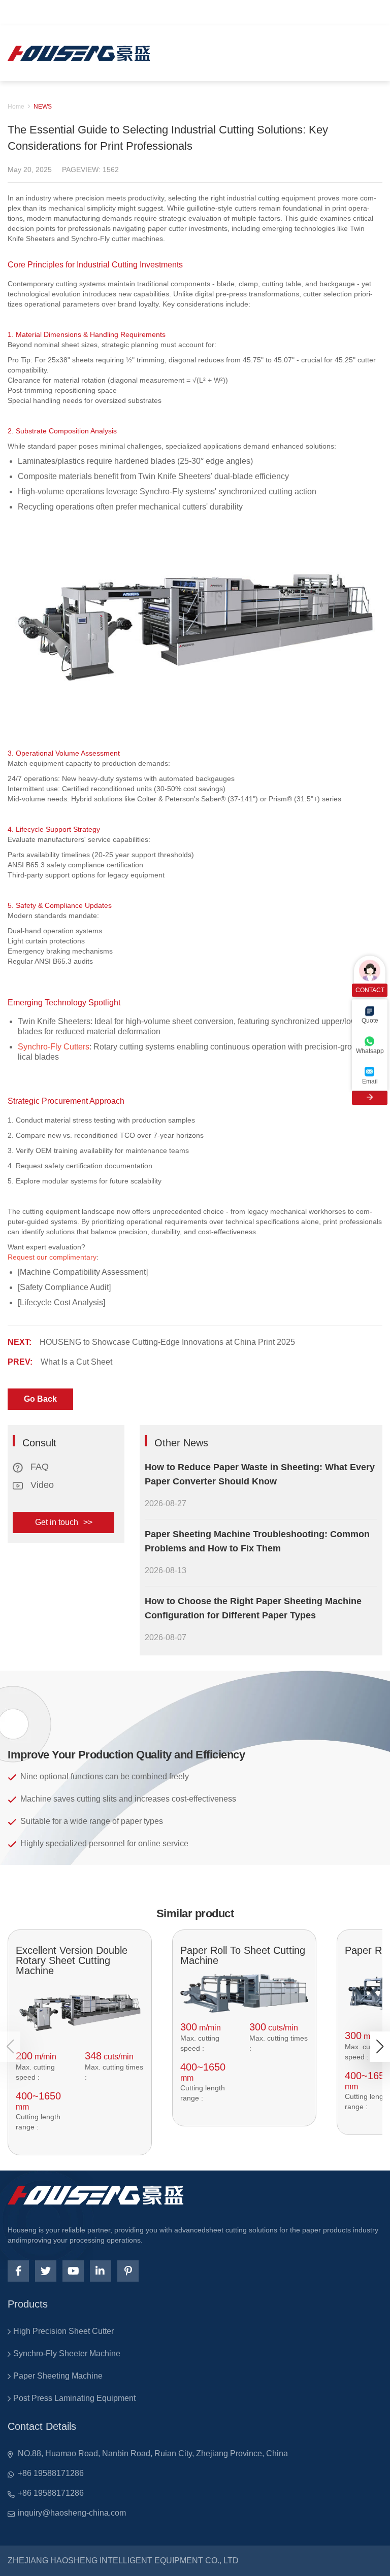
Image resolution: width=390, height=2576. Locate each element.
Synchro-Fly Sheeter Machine (67, 2353)
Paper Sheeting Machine (58, 2376)
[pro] (80, 2012)
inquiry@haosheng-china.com (72, 2513)
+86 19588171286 (51, 2473)
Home (16, 107)
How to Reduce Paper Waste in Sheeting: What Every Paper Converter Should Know (260, 1474)
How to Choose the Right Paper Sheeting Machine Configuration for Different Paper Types (253, 1608)
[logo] (79, 53)
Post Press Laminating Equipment (74, 2398)
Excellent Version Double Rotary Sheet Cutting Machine (72, 1960)
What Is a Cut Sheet (76, 1362)
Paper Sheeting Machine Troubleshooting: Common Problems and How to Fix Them (257, 1541)
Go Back (40, 1399)
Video (41, 1485)
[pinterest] (128, 2271)
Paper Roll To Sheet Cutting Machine (243, 1955)
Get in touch (64, 1522)
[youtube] (73, 2271)
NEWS (43, 107)
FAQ (38, 1467)
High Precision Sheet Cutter (63, 2331)
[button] (380, 2047)
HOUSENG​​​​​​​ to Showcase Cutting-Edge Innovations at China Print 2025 (167, 1342)
